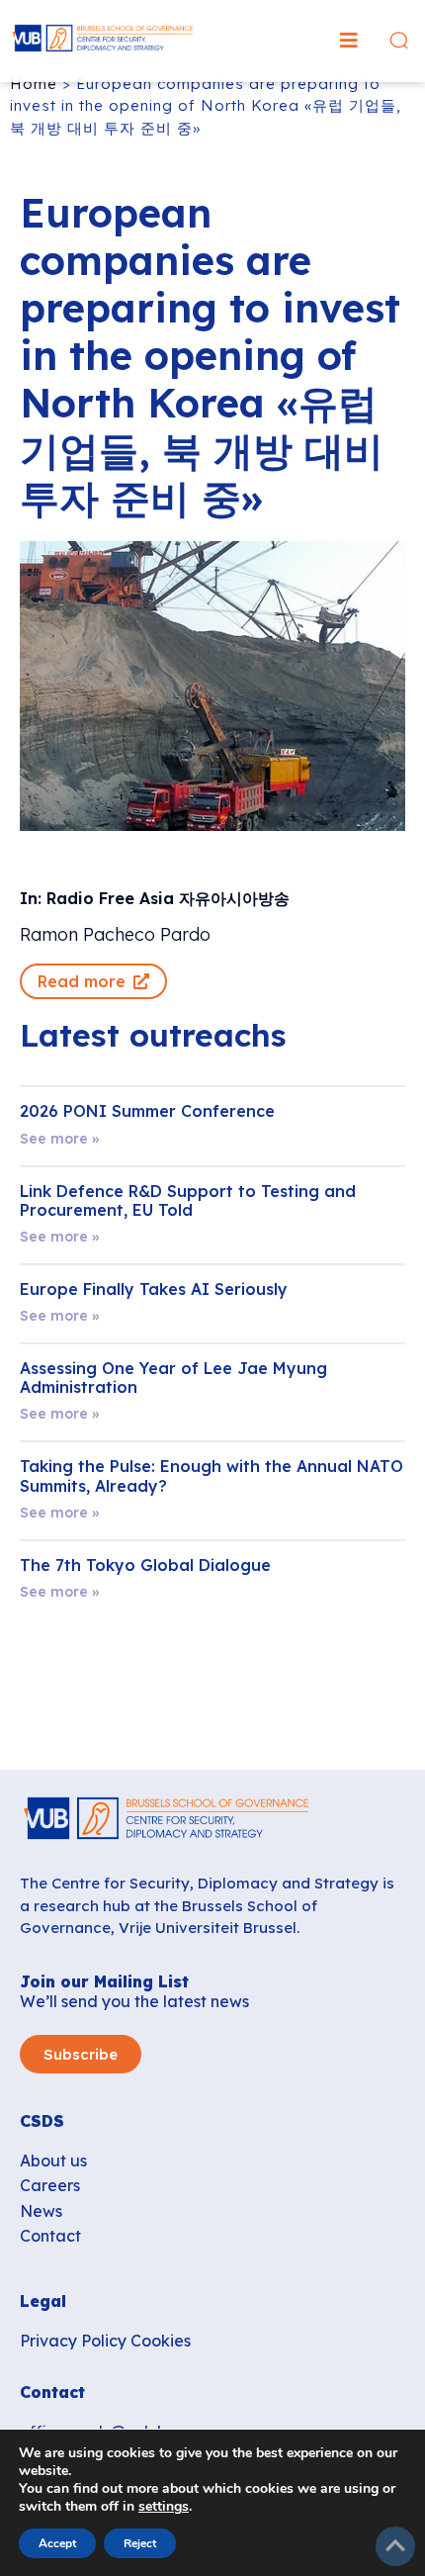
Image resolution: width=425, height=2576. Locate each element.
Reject (140, 2543)
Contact (50, 2236)
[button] (349, 41)
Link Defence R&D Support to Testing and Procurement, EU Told (188, 1200)
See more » (59, 1139)
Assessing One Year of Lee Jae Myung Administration (173, 1378)
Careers (50, 2185)
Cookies (161, 2341)
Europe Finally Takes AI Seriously (154, 1289)
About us (53, 2161)
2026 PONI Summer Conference (147, 1111)
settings (164, 2507)
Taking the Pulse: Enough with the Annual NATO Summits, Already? (212, 1475)
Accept (57, 2543)
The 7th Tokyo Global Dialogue (145, 1565)
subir (395, 2546)
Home (34, 84)
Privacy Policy (73, 2341)
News (41, 2211)
